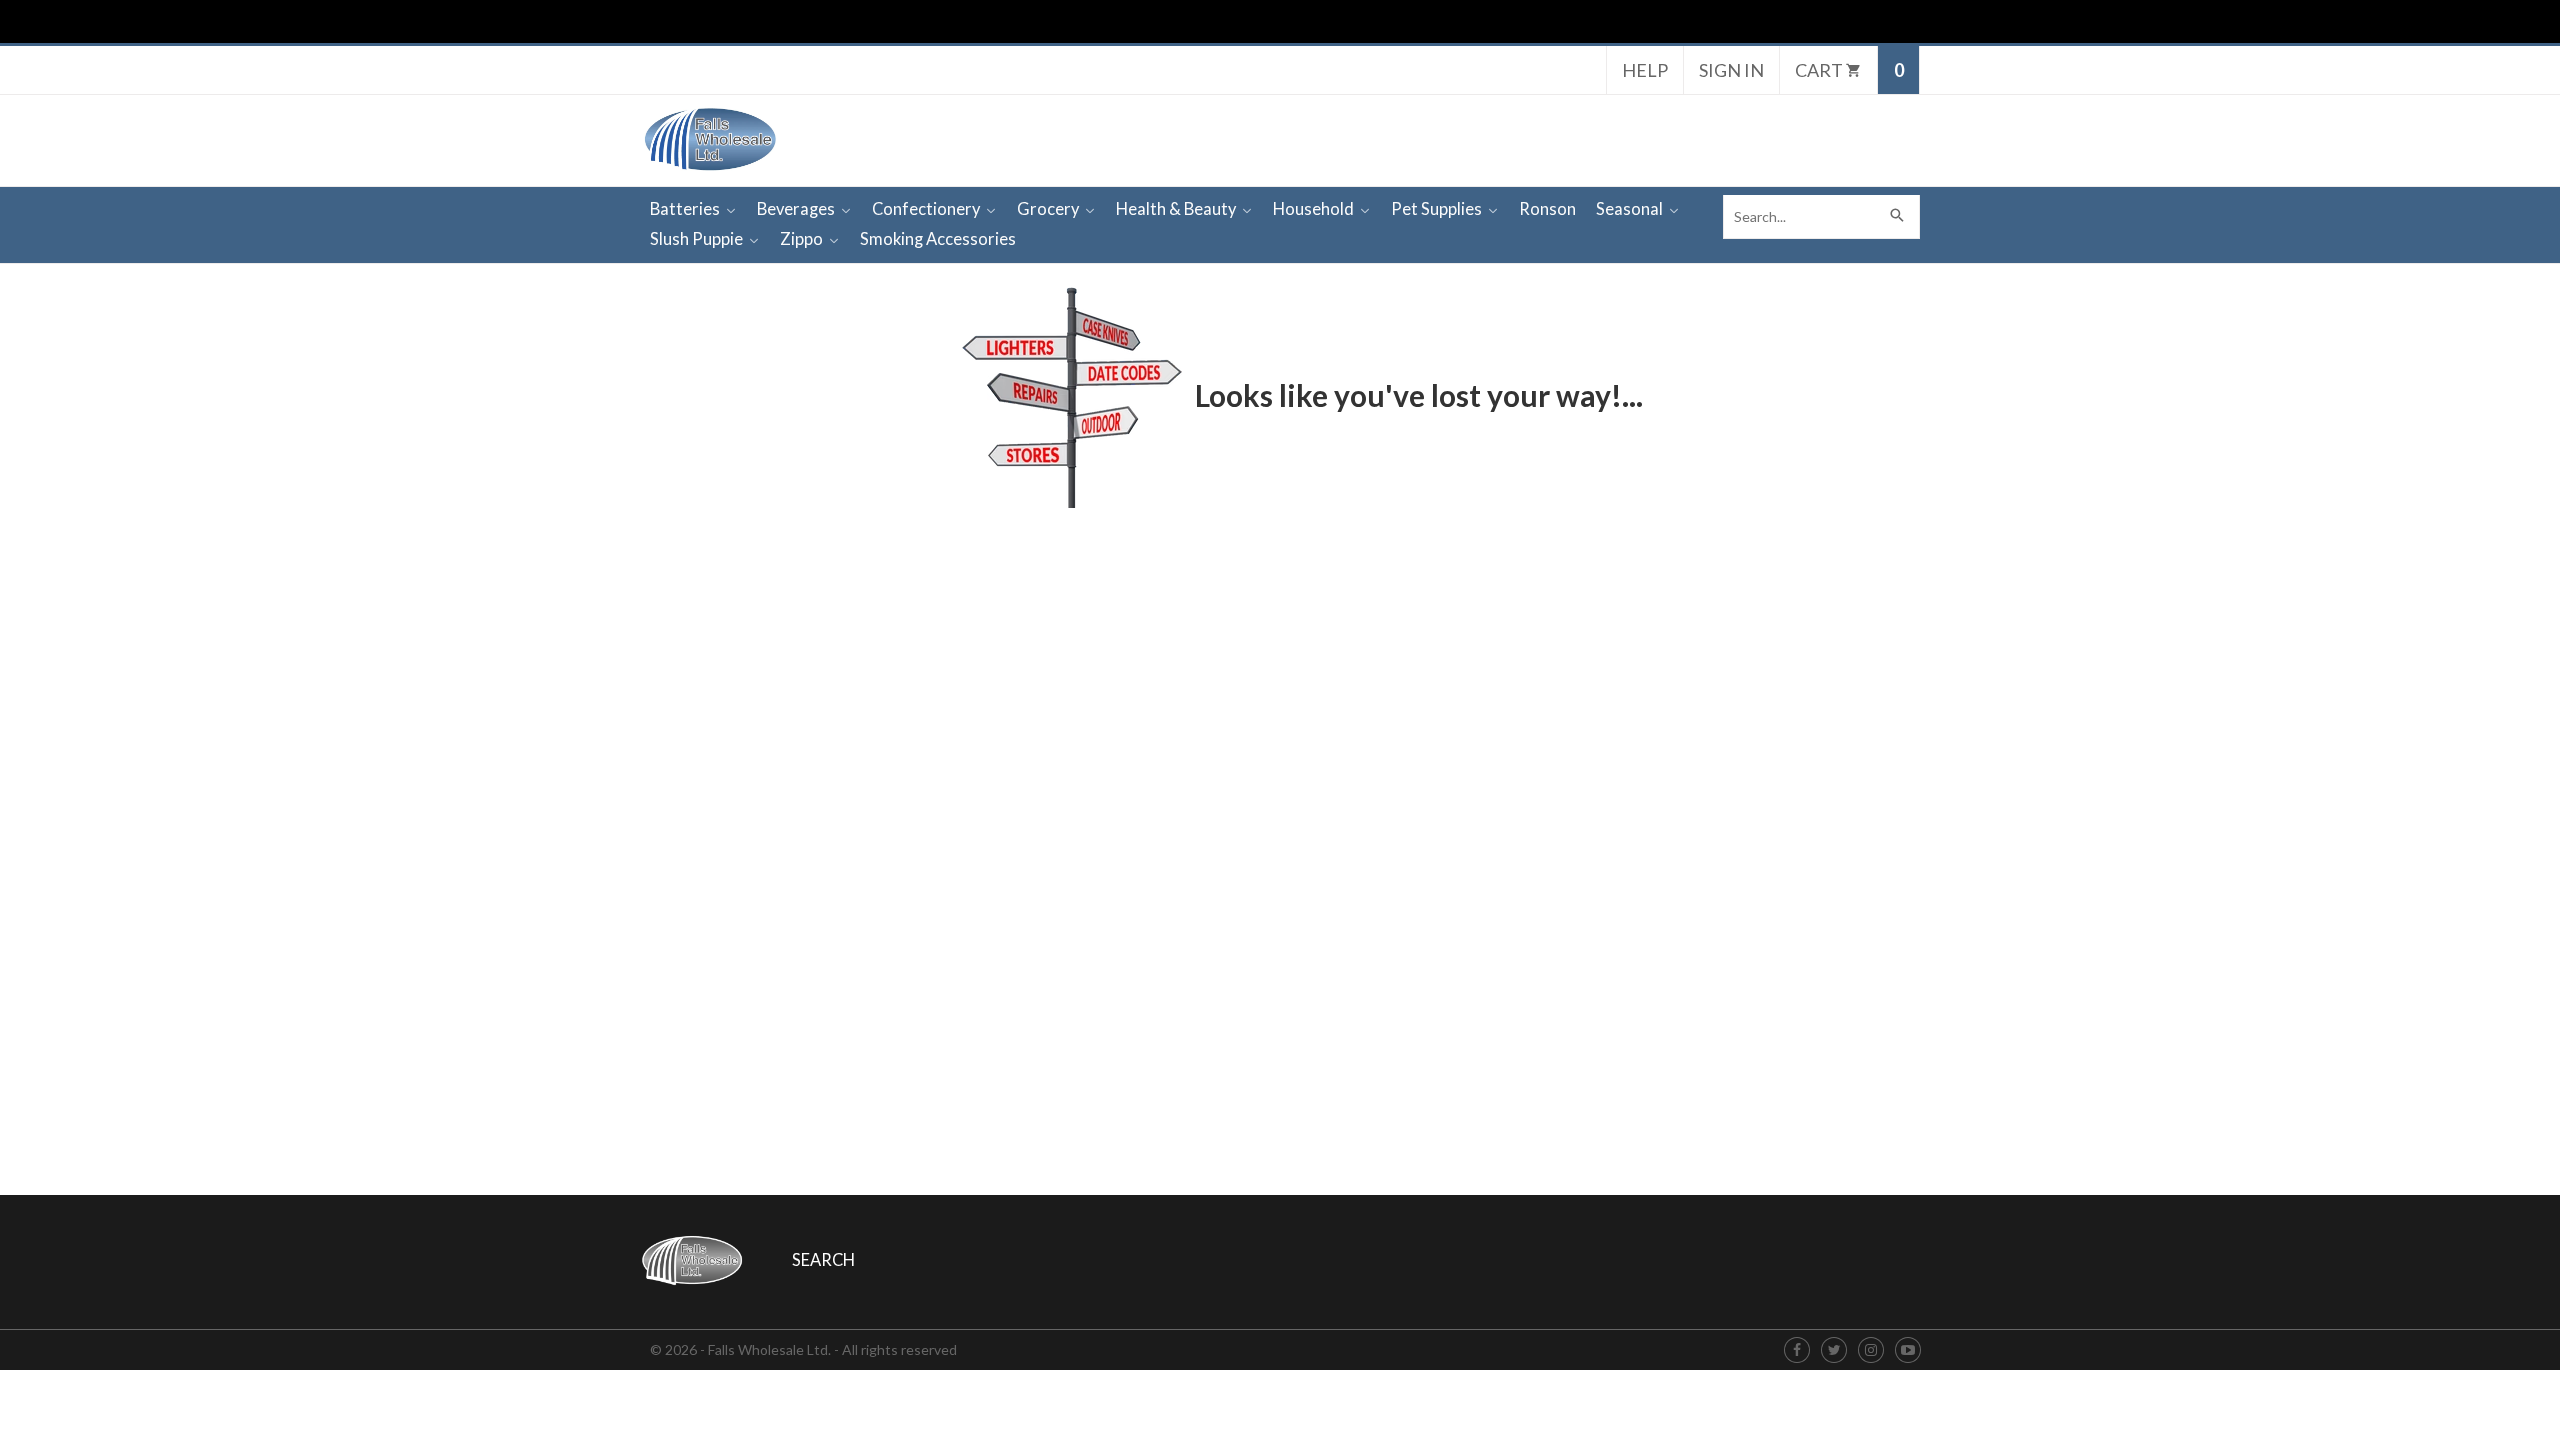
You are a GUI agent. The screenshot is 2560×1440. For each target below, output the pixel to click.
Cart (1820, 70)
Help (1645, 70)
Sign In (1731, 70)
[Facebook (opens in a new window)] (1797, 1350)
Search (823, 1260)
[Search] (1898, 217)
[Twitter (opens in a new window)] (1834, 1350)
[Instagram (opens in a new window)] (1871, 1350)
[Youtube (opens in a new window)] (1908, 1350)
